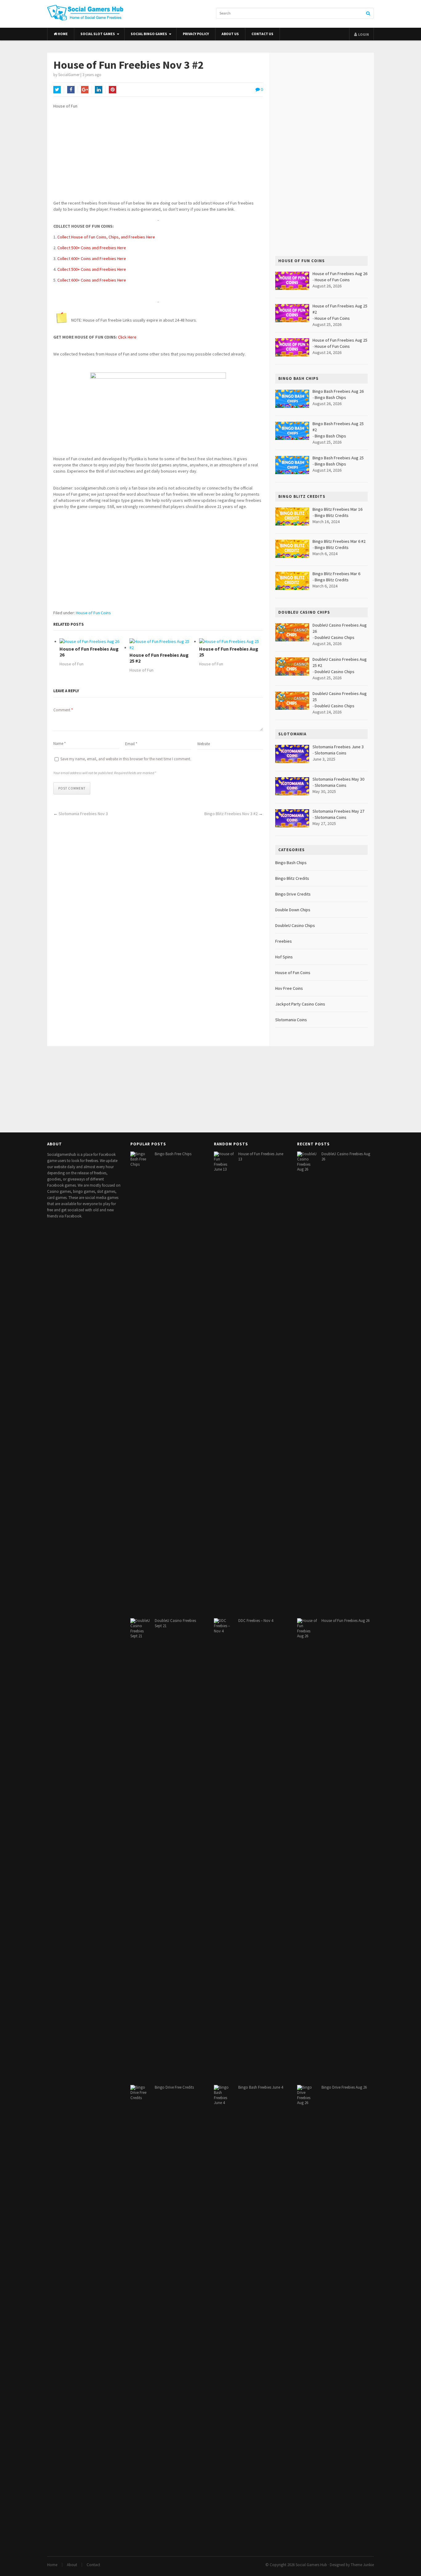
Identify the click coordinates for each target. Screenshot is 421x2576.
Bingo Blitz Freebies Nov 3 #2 (231, 814)
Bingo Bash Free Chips (173, 1154)
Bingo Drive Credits (293, 894)
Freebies (284, 941)
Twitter (57, 90)
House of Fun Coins (93, 613)
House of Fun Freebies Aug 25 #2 (159, 658)
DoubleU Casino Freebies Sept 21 (175, 1623)
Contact (93, 2565)
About (72, 2565)
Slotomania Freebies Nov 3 (83, 814)
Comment (63, 710)
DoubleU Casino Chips (335, 637)
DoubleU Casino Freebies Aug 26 (346, 1156)
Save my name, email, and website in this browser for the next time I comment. (126, 759)
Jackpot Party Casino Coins (300, 1004)
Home (62, 34)
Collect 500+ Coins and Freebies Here (92, 248)
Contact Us (262, 34)
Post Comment (72, 788)
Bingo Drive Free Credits (174, 2087)
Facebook (71, 90)
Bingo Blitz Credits (332, 515)
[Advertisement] (158, 157)
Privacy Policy (196, 34)
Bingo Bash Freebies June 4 (261, 2087)
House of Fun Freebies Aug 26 (89, 652)
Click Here (127, 337)
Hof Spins (284, 957)
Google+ (85, 90)
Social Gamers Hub (311, 2565)
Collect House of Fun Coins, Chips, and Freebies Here (106, 237)
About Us (230, 34)
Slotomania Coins (331, 753)
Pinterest (112, 90)
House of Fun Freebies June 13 (261, 1156)
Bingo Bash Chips (330, 397)
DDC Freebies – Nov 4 (256, 1621)
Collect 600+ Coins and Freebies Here (92, 258)
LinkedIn (99, 90)
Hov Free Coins (289, 988)
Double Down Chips (293, 910)
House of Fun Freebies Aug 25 (229, 652)
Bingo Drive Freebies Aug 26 (344, 2087)
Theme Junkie (362, 2565)
